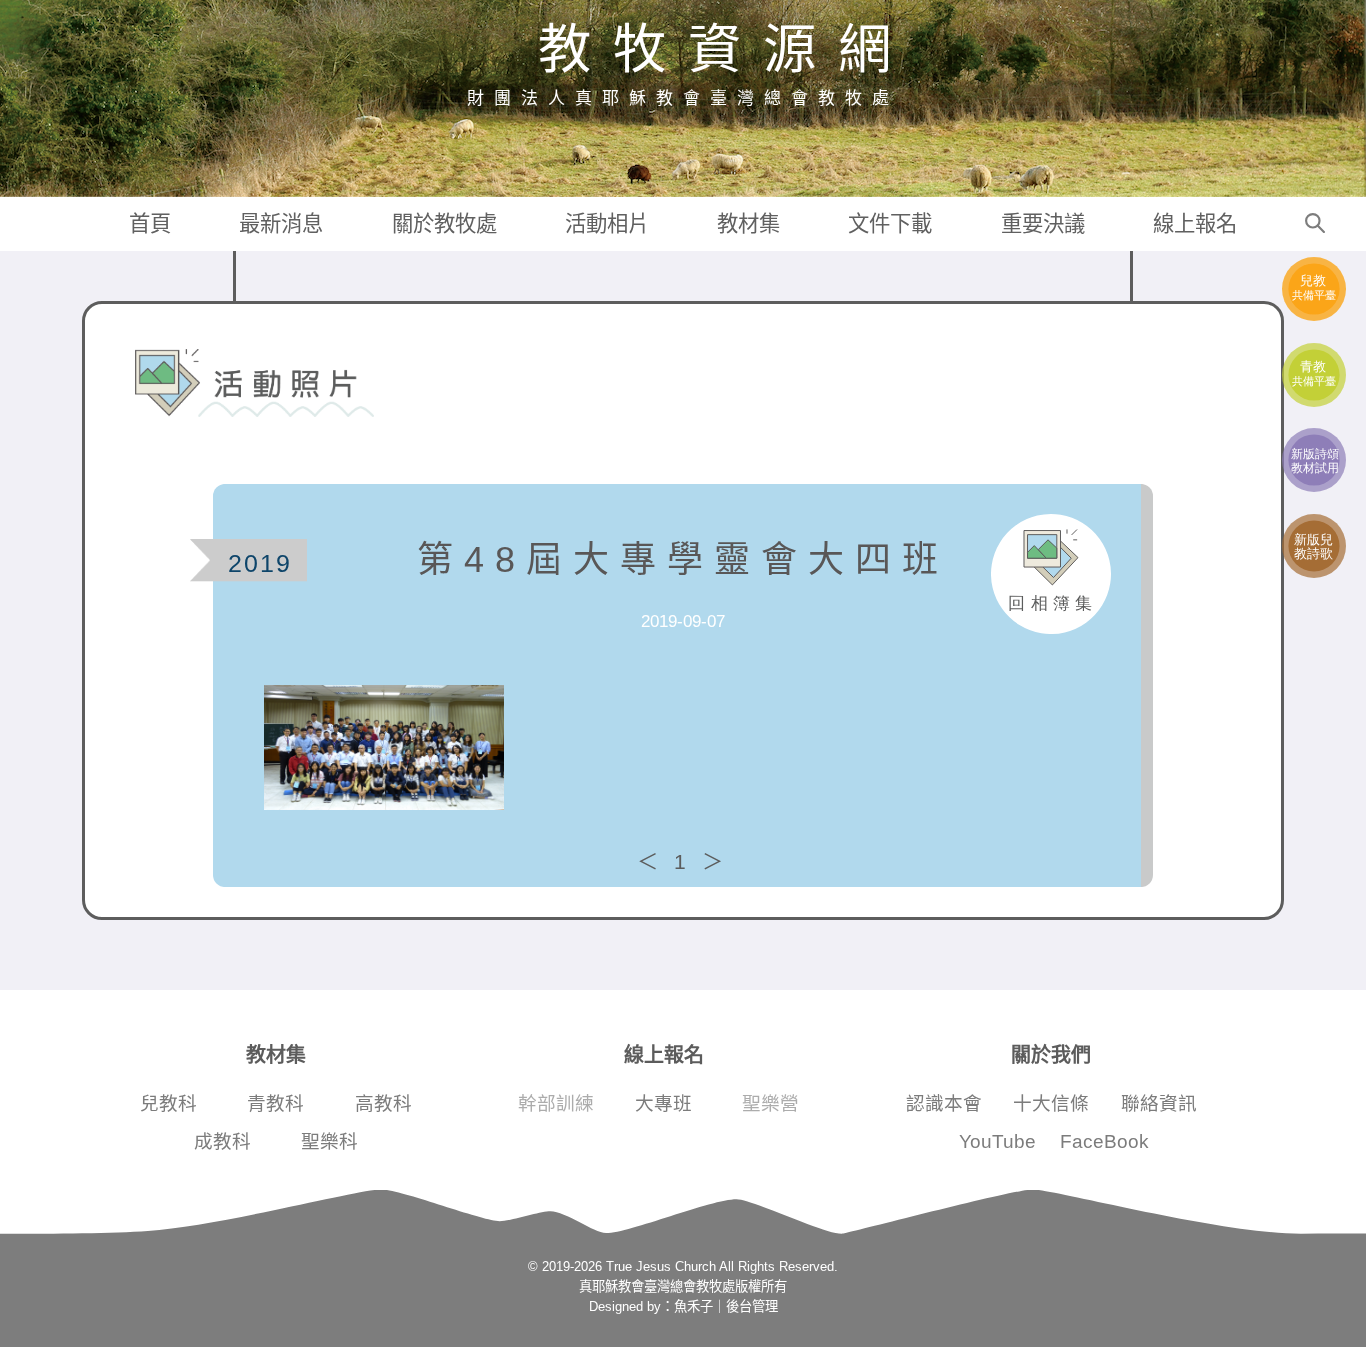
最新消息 (281, 224)
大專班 (663, 1103)
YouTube (997, 1141)
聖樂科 (329, 1141)
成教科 (222, 1141)
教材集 (748, 224)
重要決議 (1043, 224)
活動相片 (607, 224)
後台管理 (752, 1306)
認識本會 (944, 1103)
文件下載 (890, 224)
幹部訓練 (556, 1103)
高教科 (383, 1103)
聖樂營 (770, 1103)
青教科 (275, 1103)
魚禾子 (693, 1306)
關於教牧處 (444, 224)
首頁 (150, 224)
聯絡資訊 (1159, 1103)
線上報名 (1195, 224)
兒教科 (168, 1103)
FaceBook (1104, 1141)
